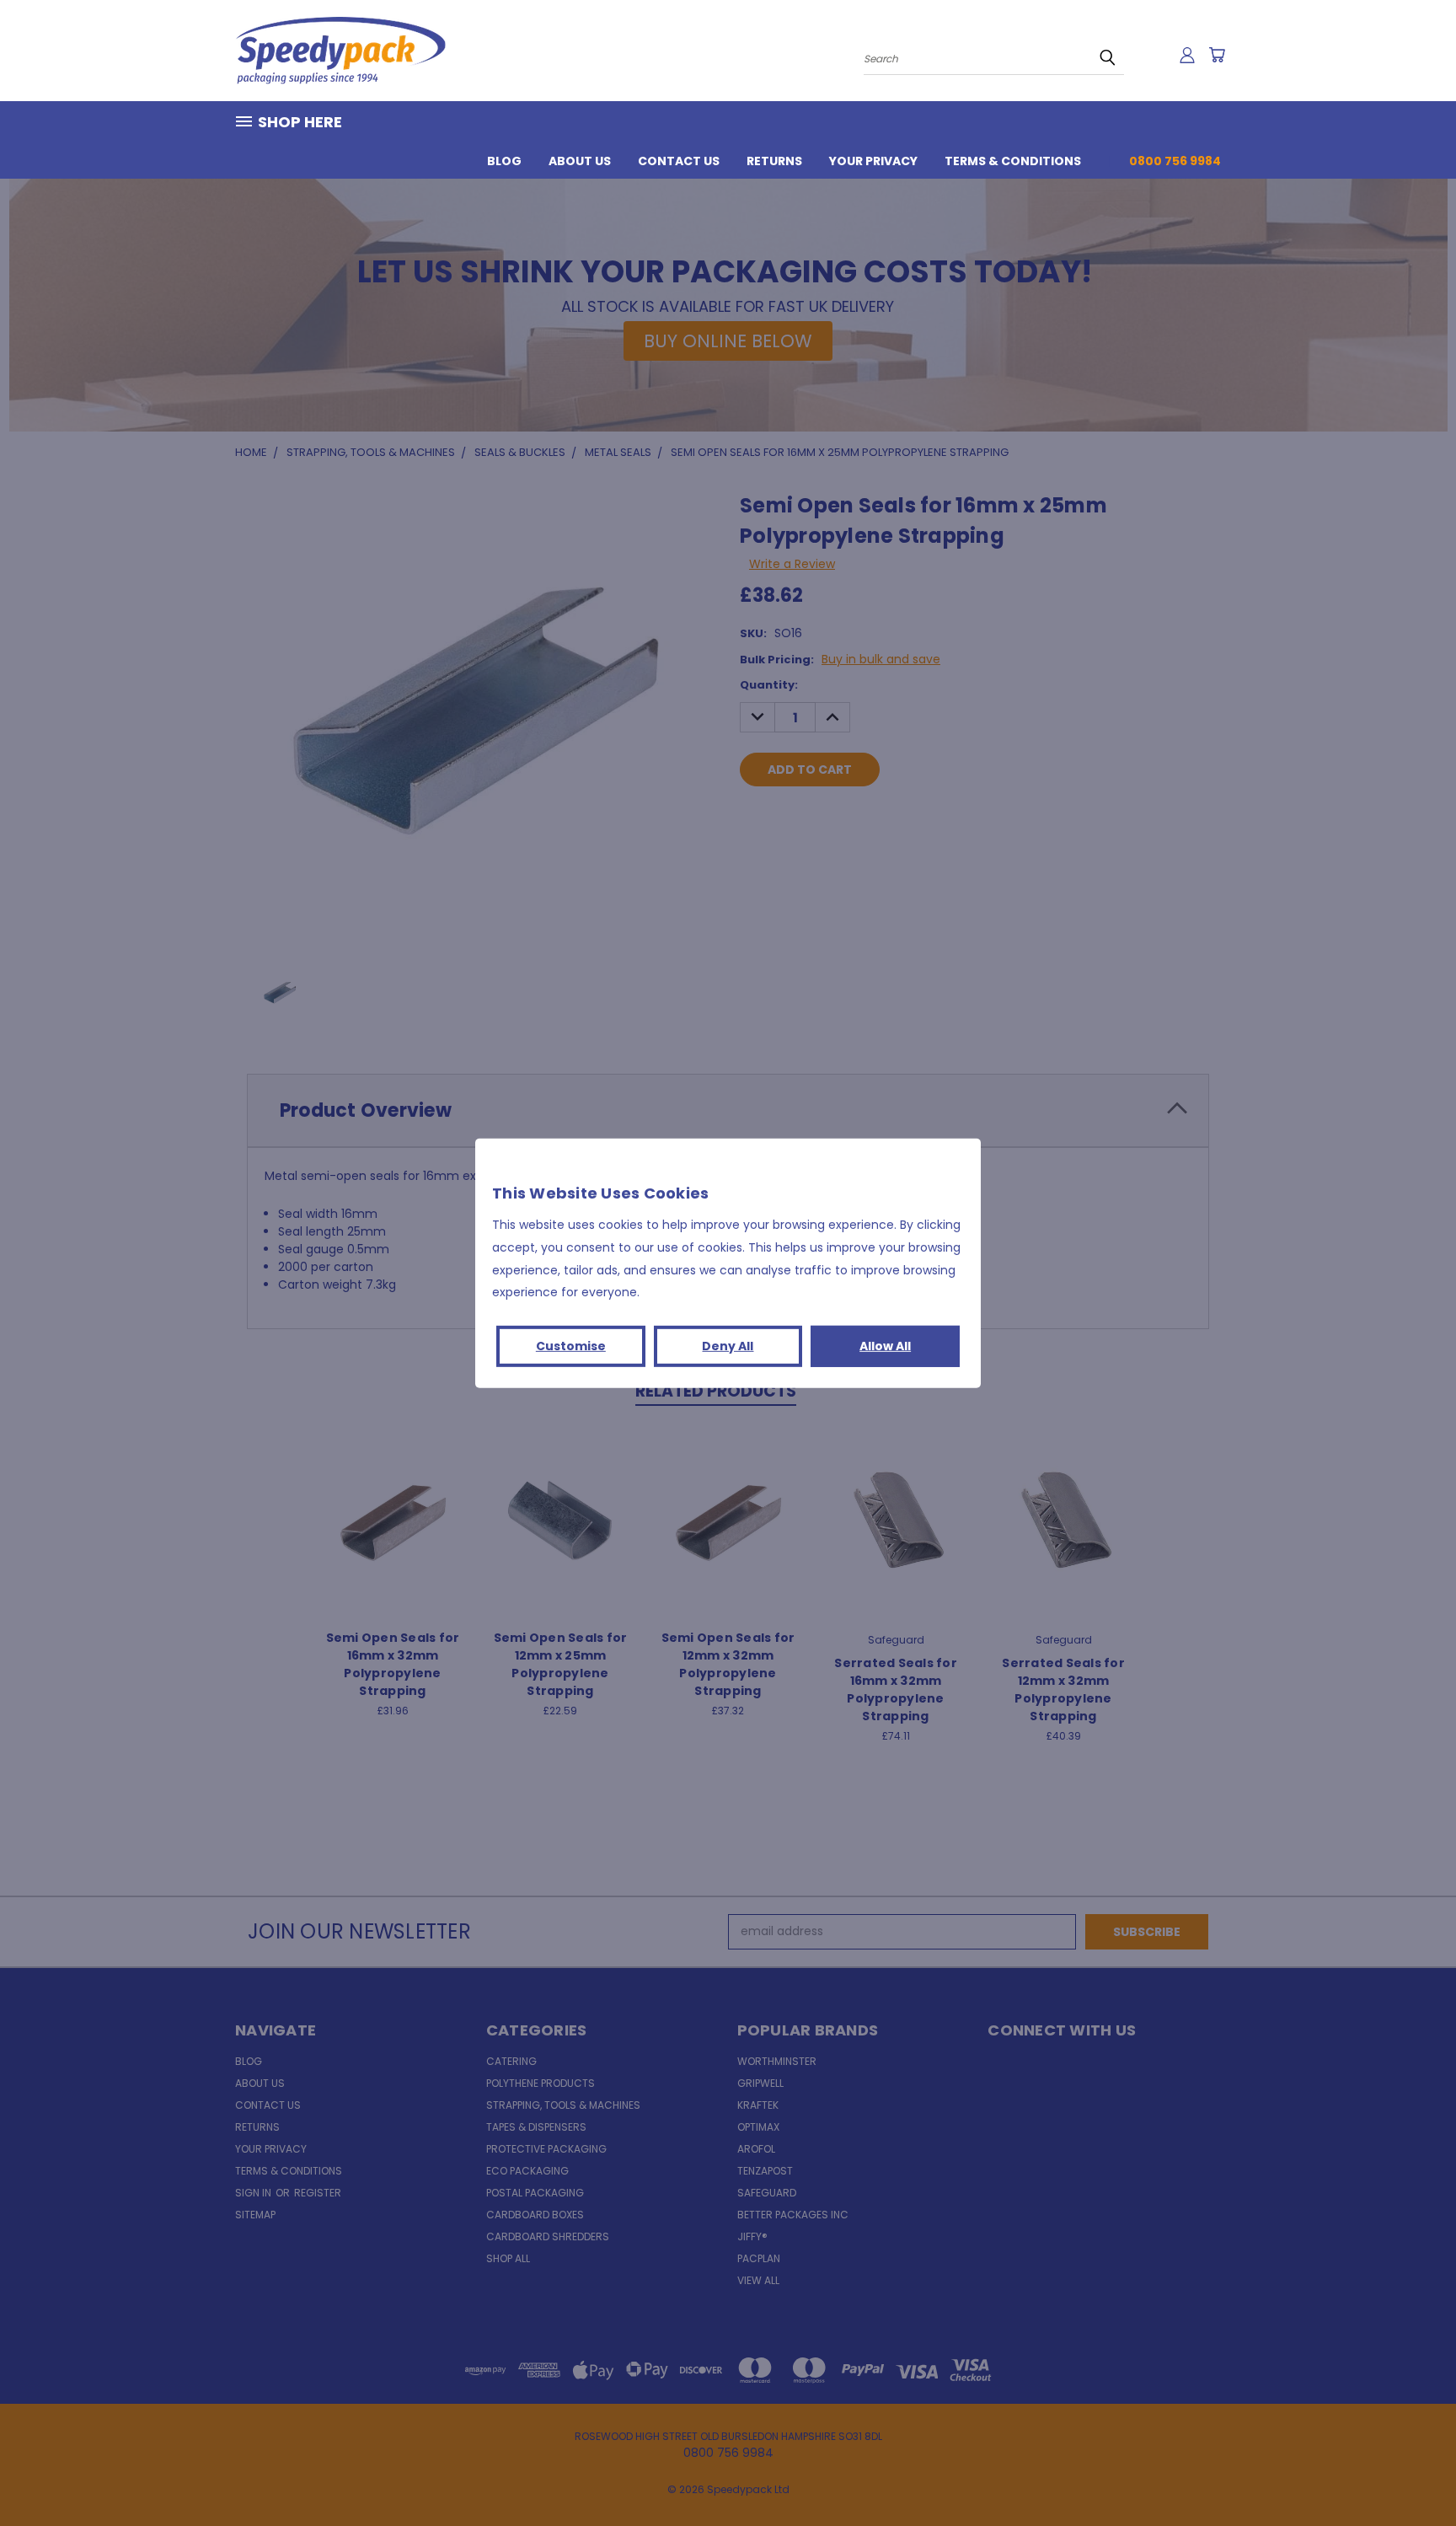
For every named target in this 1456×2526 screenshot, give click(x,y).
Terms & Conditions (1013, 161)
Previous (1412, 2473)
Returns (774, 161)
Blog (504, 161)
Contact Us (679, 161)
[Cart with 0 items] (1217, 55)
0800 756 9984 (1175, 161)
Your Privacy (873, 161)
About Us (580, 161)
